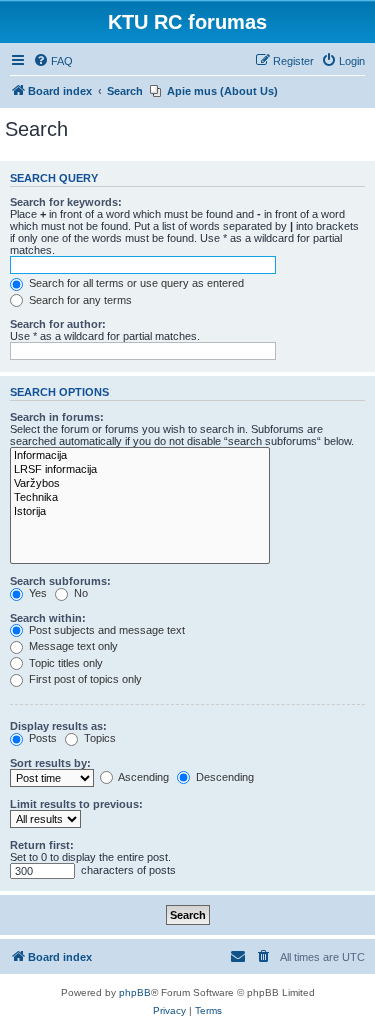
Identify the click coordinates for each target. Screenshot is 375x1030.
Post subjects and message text (105, 630)
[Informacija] (140, 456)
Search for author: (58, 324)
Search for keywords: (66, 202)
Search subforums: (60, 581)
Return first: (42, 845)
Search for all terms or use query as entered (135, 283)
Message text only (72, 646)
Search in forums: (57, 417)
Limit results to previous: (76, 804)
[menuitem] (53, 61)
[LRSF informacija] (140, 470)
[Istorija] (140, 512)
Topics (98, 738)
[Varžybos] (140, 484)
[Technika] (140, 498)
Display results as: (58, 726)
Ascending (142, 777)
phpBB (135, 992)
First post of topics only (84, 679)
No (79, 593)
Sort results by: (50, 763)
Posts (41, 738)
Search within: (48, 618)
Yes (36, 593)
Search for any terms (79, 300)
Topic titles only (64, 663)
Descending (223, 777)
